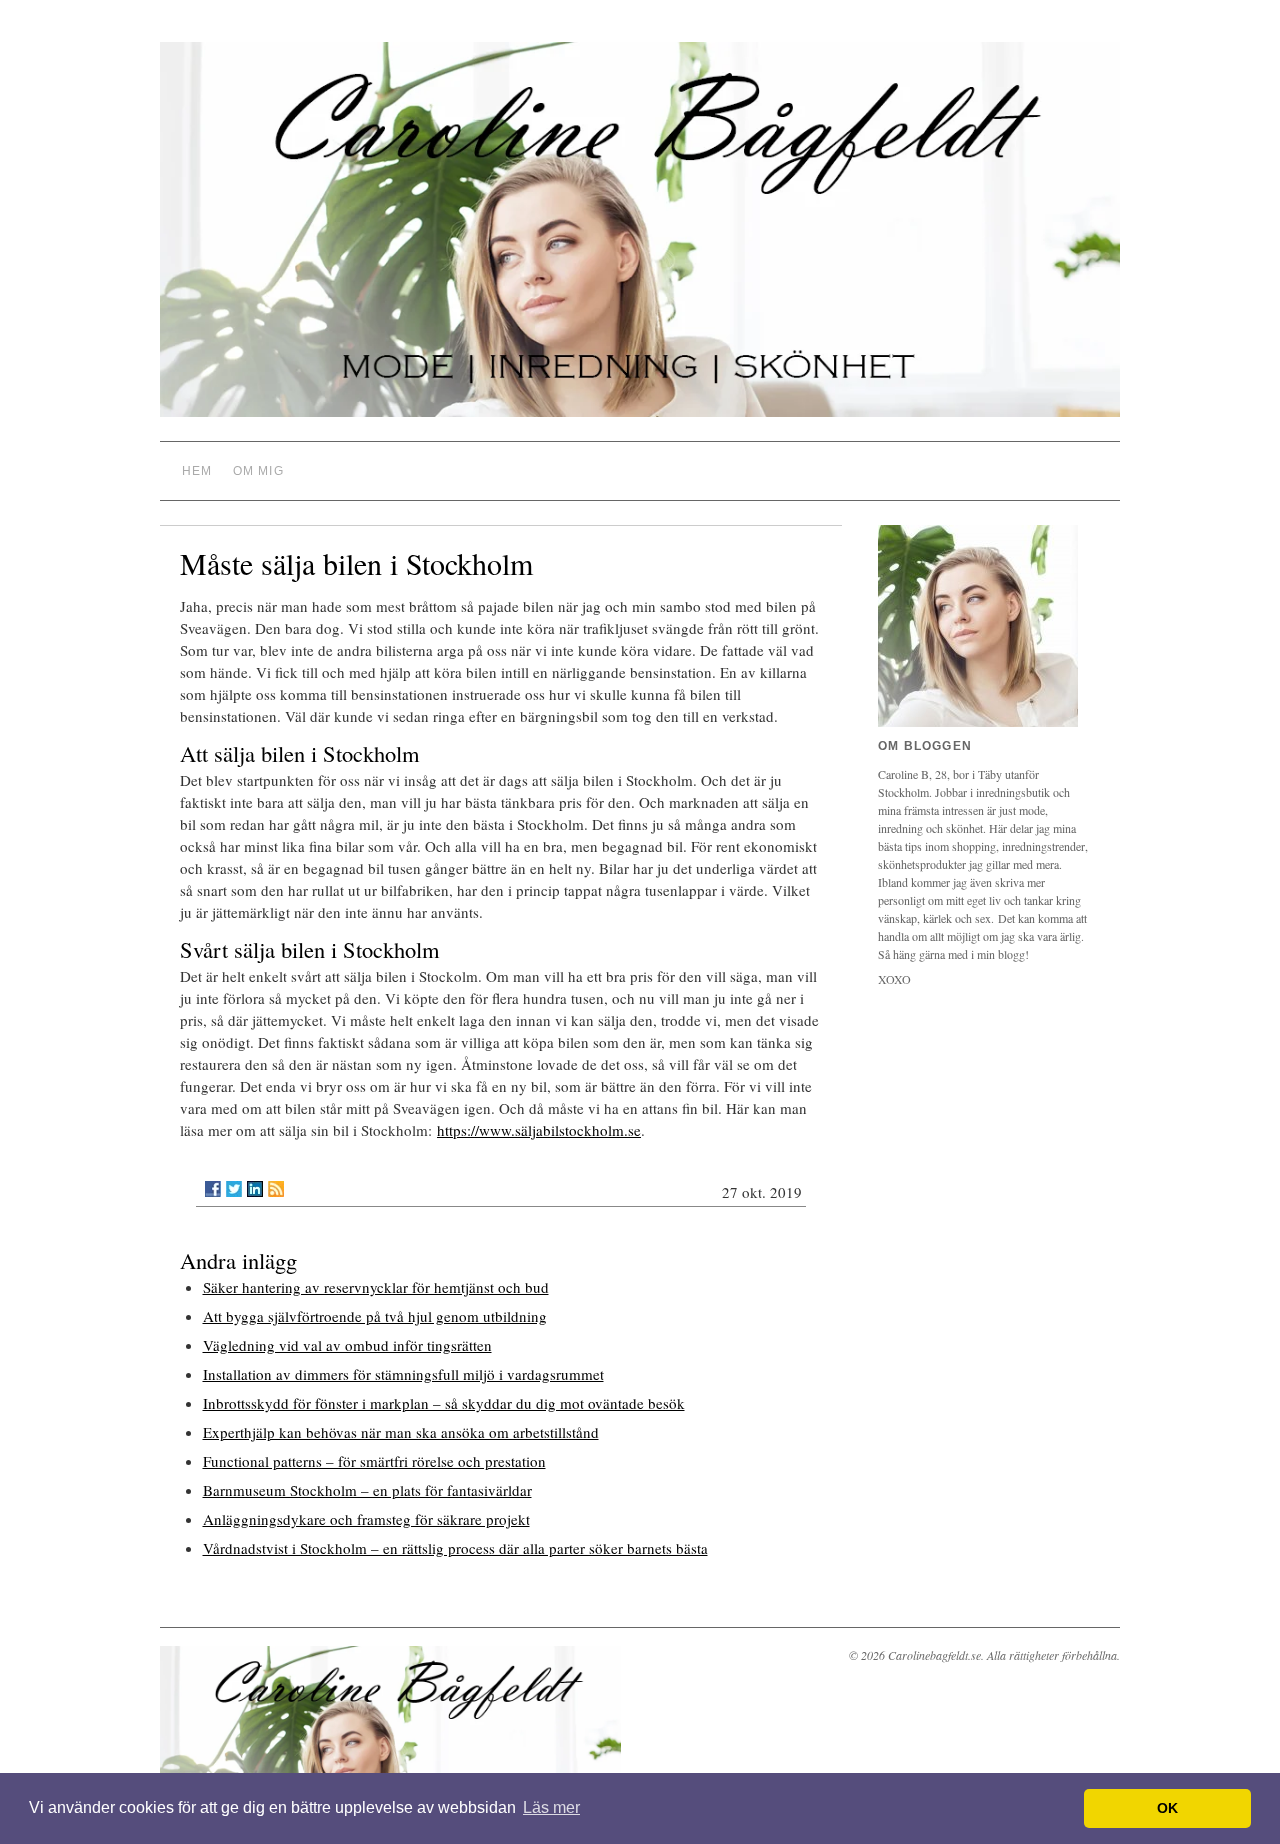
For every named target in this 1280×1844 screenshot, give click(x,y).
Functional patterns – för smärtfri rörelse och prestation (374, 1461)
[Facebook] (213, 1189)
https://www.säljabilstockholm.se (539, 1130)
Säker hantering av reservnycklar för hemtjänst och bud (376, 1287)
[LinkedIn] (255, 1189)
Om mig (258, 471)
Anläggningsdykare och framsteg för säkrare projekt (366, 1519)
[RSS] (276, 1189)
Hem (197, 471)
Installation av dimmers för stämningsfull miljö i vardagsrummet (403, 1374)
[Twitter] (234, 1189)
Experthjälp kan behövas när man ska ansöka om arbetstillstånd (401, 1432)
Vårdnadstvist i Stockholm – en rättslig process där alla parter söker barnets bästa (455, 1548)
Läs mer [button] (551, 1807)
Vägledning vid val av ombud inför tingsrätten (347, 1345)
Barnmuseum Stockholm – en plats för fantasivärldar (367, 1490)
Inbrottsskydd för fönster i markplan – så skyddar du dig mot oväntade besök (444, 1403)
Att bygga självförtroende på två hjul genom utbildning (375, 1316)
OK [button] (1167, 1808)
